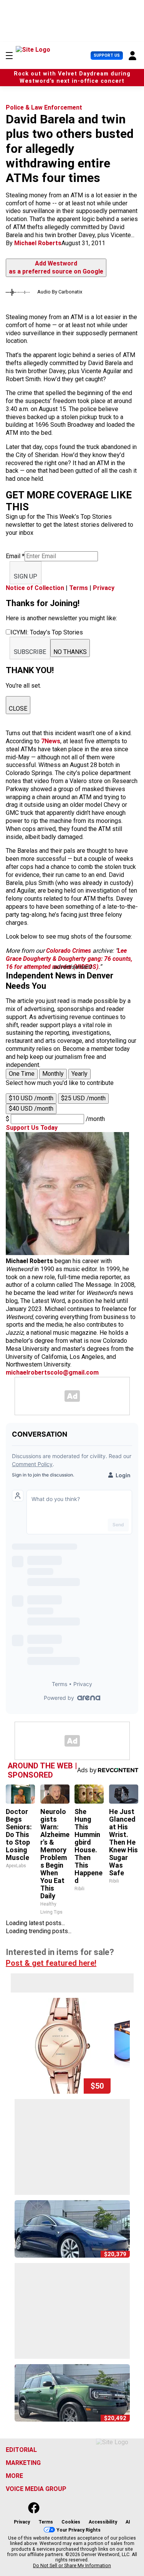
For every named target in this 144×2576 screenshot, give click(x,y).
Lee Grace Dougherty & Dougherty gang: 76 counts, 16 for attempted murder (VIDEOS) (69, 959)
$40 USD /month (31, 1109)
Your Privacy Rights (79, 2530)
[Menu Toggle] (9, 56)
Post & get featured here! (51, 1963)
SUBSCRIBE (30, 652)
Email (15, 556)
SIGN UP (26, 576)
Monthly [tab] (53, 1074)
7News (51, 741)
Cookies (71, 2522)
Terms (79, 588)
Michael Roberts (38, 243)
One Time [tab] (22, 1074)
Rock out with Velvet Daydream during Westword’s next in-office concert (72, 77)
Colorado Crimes (69, 951)
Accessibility (103, 2522)
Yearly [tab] (79, 1074)
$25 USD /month (83, 1098)
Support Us (107, 55)
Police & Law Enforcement (44, 107)
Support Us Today (32, 1128)
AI (128, 2522)
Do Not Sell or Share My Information (72, 2566)
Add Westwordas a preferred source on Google (56, 267)
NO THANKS (70, 652)
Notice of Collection (35, 588)
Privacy (104, 588)
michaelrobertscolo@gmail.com (52, 1372)
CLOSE (18, 709)
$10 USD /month (31, 1098)
